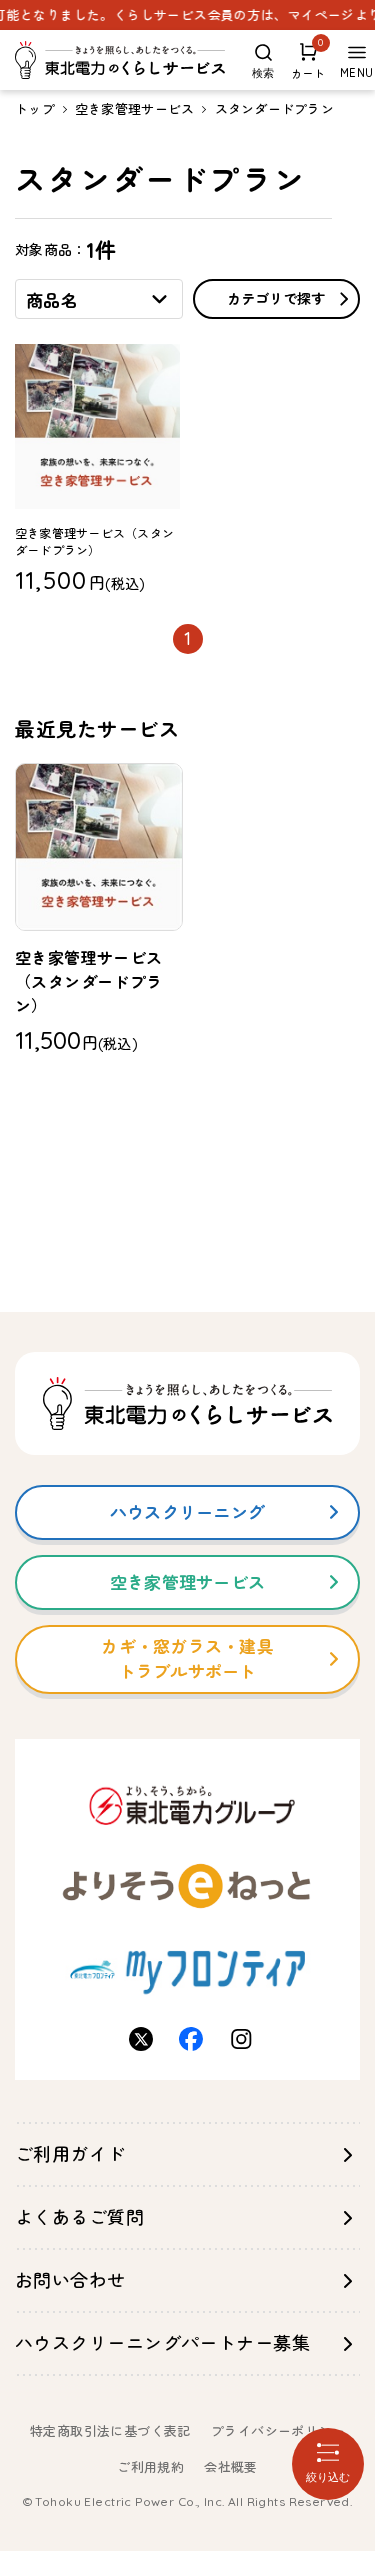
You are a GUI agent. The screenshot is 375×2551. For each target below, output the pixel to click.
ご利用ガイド (70, 2154)
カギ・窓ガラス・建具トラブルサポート (187, 1659)
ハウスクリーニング (187, 1512)
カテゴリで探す (276, 299)
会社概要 (231, 2467)
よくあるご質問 (79, 2217)
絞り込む (328, 2477)
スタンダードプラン (274, 109)
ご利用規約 (150, 2467)
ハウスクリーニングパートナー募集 (162, 2343)
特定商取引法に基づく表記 (110, 2431)
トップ (35, 109)
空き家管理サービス (134, 109)
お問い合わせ (70, 2280)
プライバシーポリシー (278, 2431)
